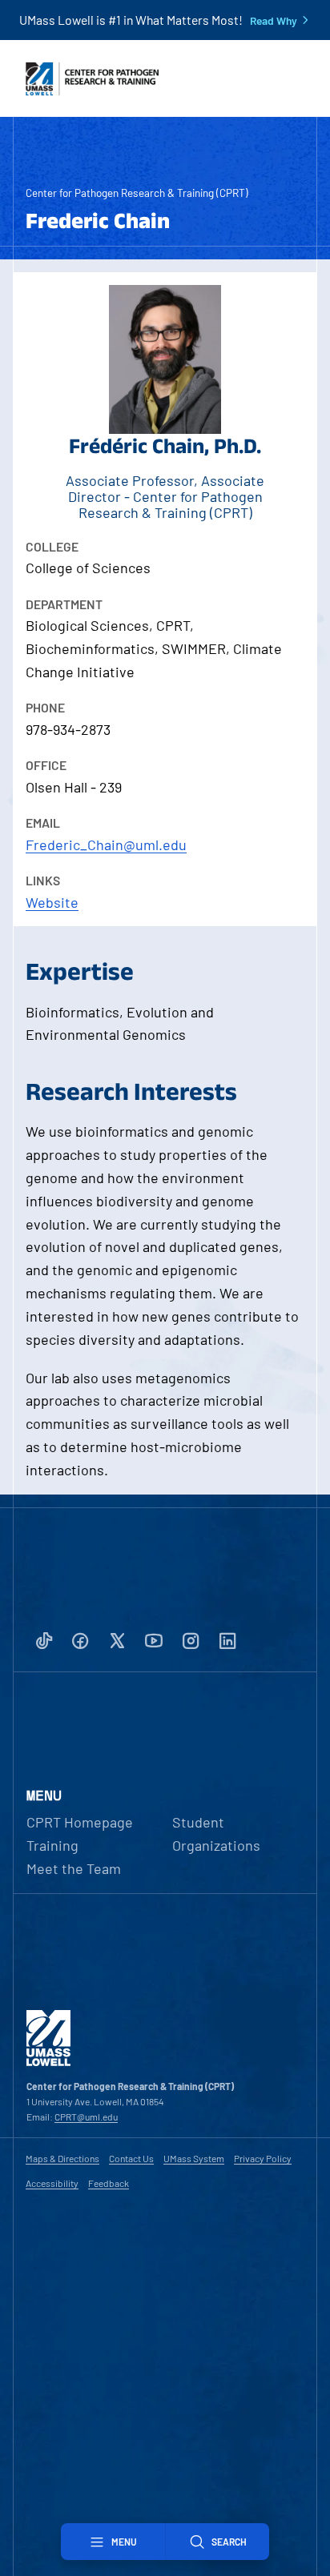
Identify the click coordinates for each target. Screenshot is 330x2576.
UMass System (194, 2158)
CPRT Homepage (80, 1822)
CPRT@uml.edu (86, 2117)
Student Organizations (216, 1834)
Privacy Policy (263, 2158)
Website (52, 902)
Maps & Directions (62, 2158)
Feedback (109, 2183)
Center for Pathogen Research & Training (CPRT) (137, 193)
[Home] (48, 2062)
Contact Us (131, 2158)
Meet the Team (74, 1868)
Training (52, 1845)
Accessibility (52, 2183)
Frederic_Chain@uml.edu (106, 845)
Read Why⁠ (274, 21)
